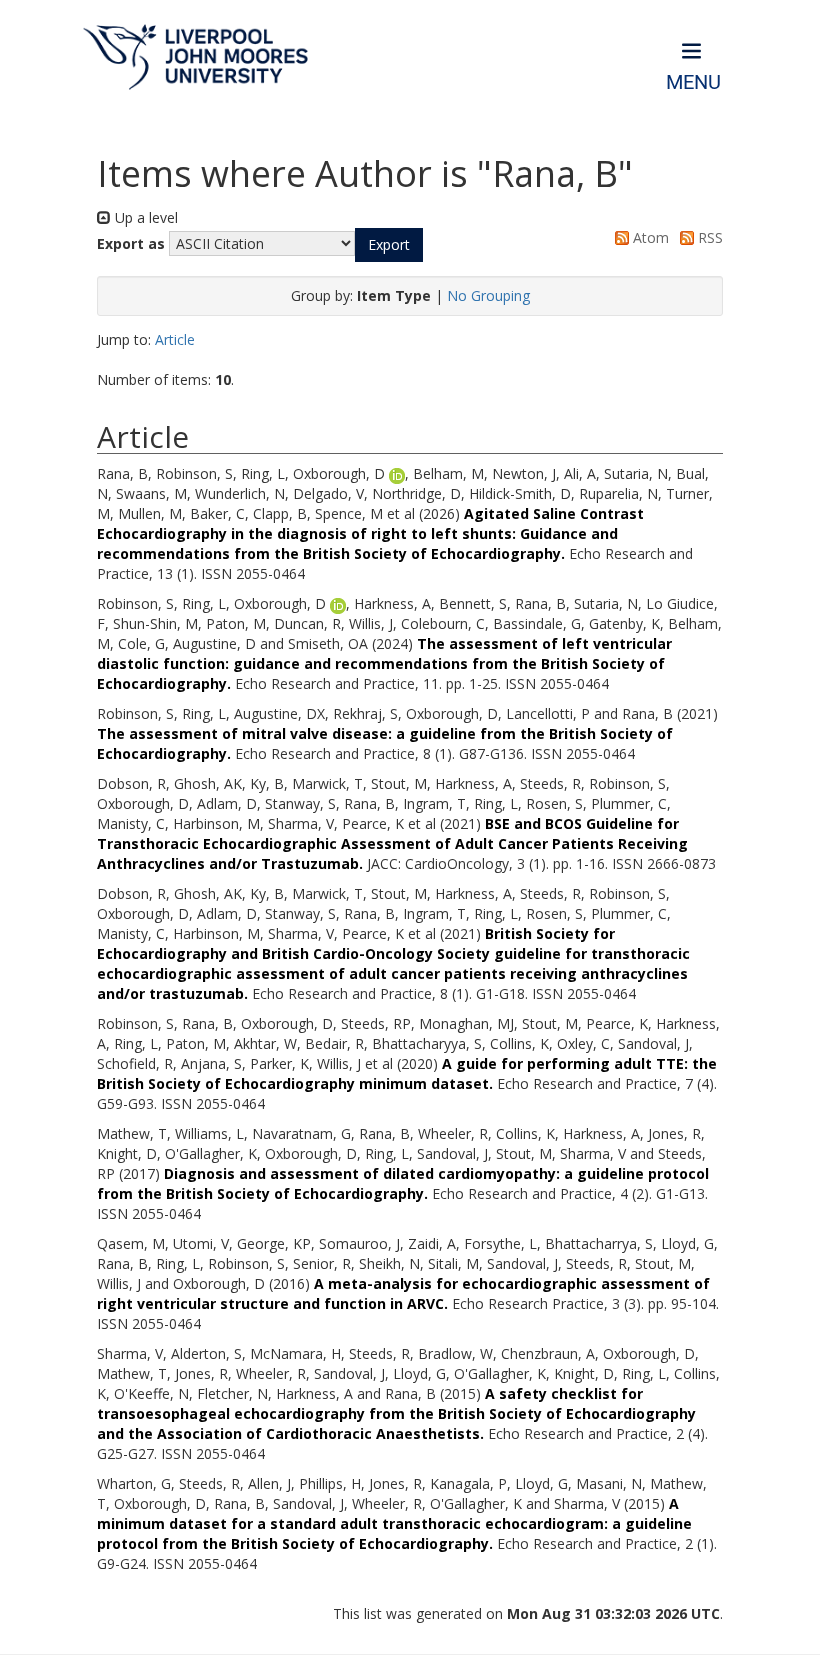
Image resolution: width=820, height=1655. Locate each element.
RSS (708, 237)
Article (175, 339)
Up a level (144, 217)
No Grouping (488, 295)
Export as (131, 243)
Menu (693, 82)
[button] (389, 245)
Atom (649, 237)
